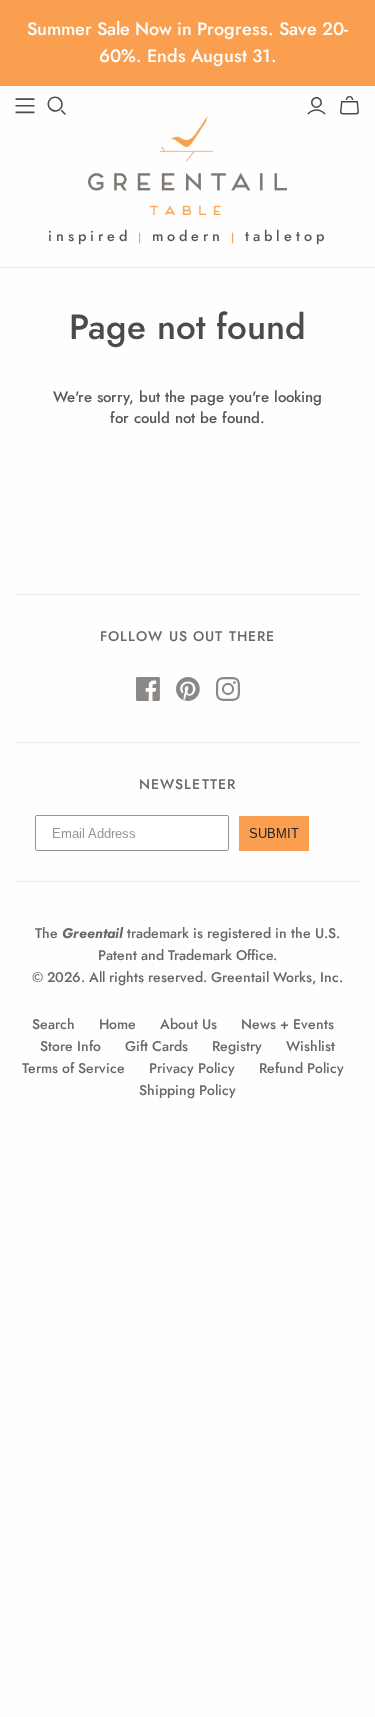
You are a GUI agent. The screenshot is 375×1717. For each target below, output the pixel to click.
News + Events (287, 1024)
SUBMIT (274, 833)
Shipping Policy (187, 1090)
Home (117, 1024)
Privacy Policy (192, 1068)
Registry (237, 1046)
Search (53, 1024)
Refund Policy (301, 1068)
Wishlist (310, 1046)
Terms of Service (73, 1068)
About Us (188, 1024)
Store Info (70, 1046)
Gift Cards (156, 1046)
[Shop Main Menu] (25, 106)
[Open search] (57, 106)
